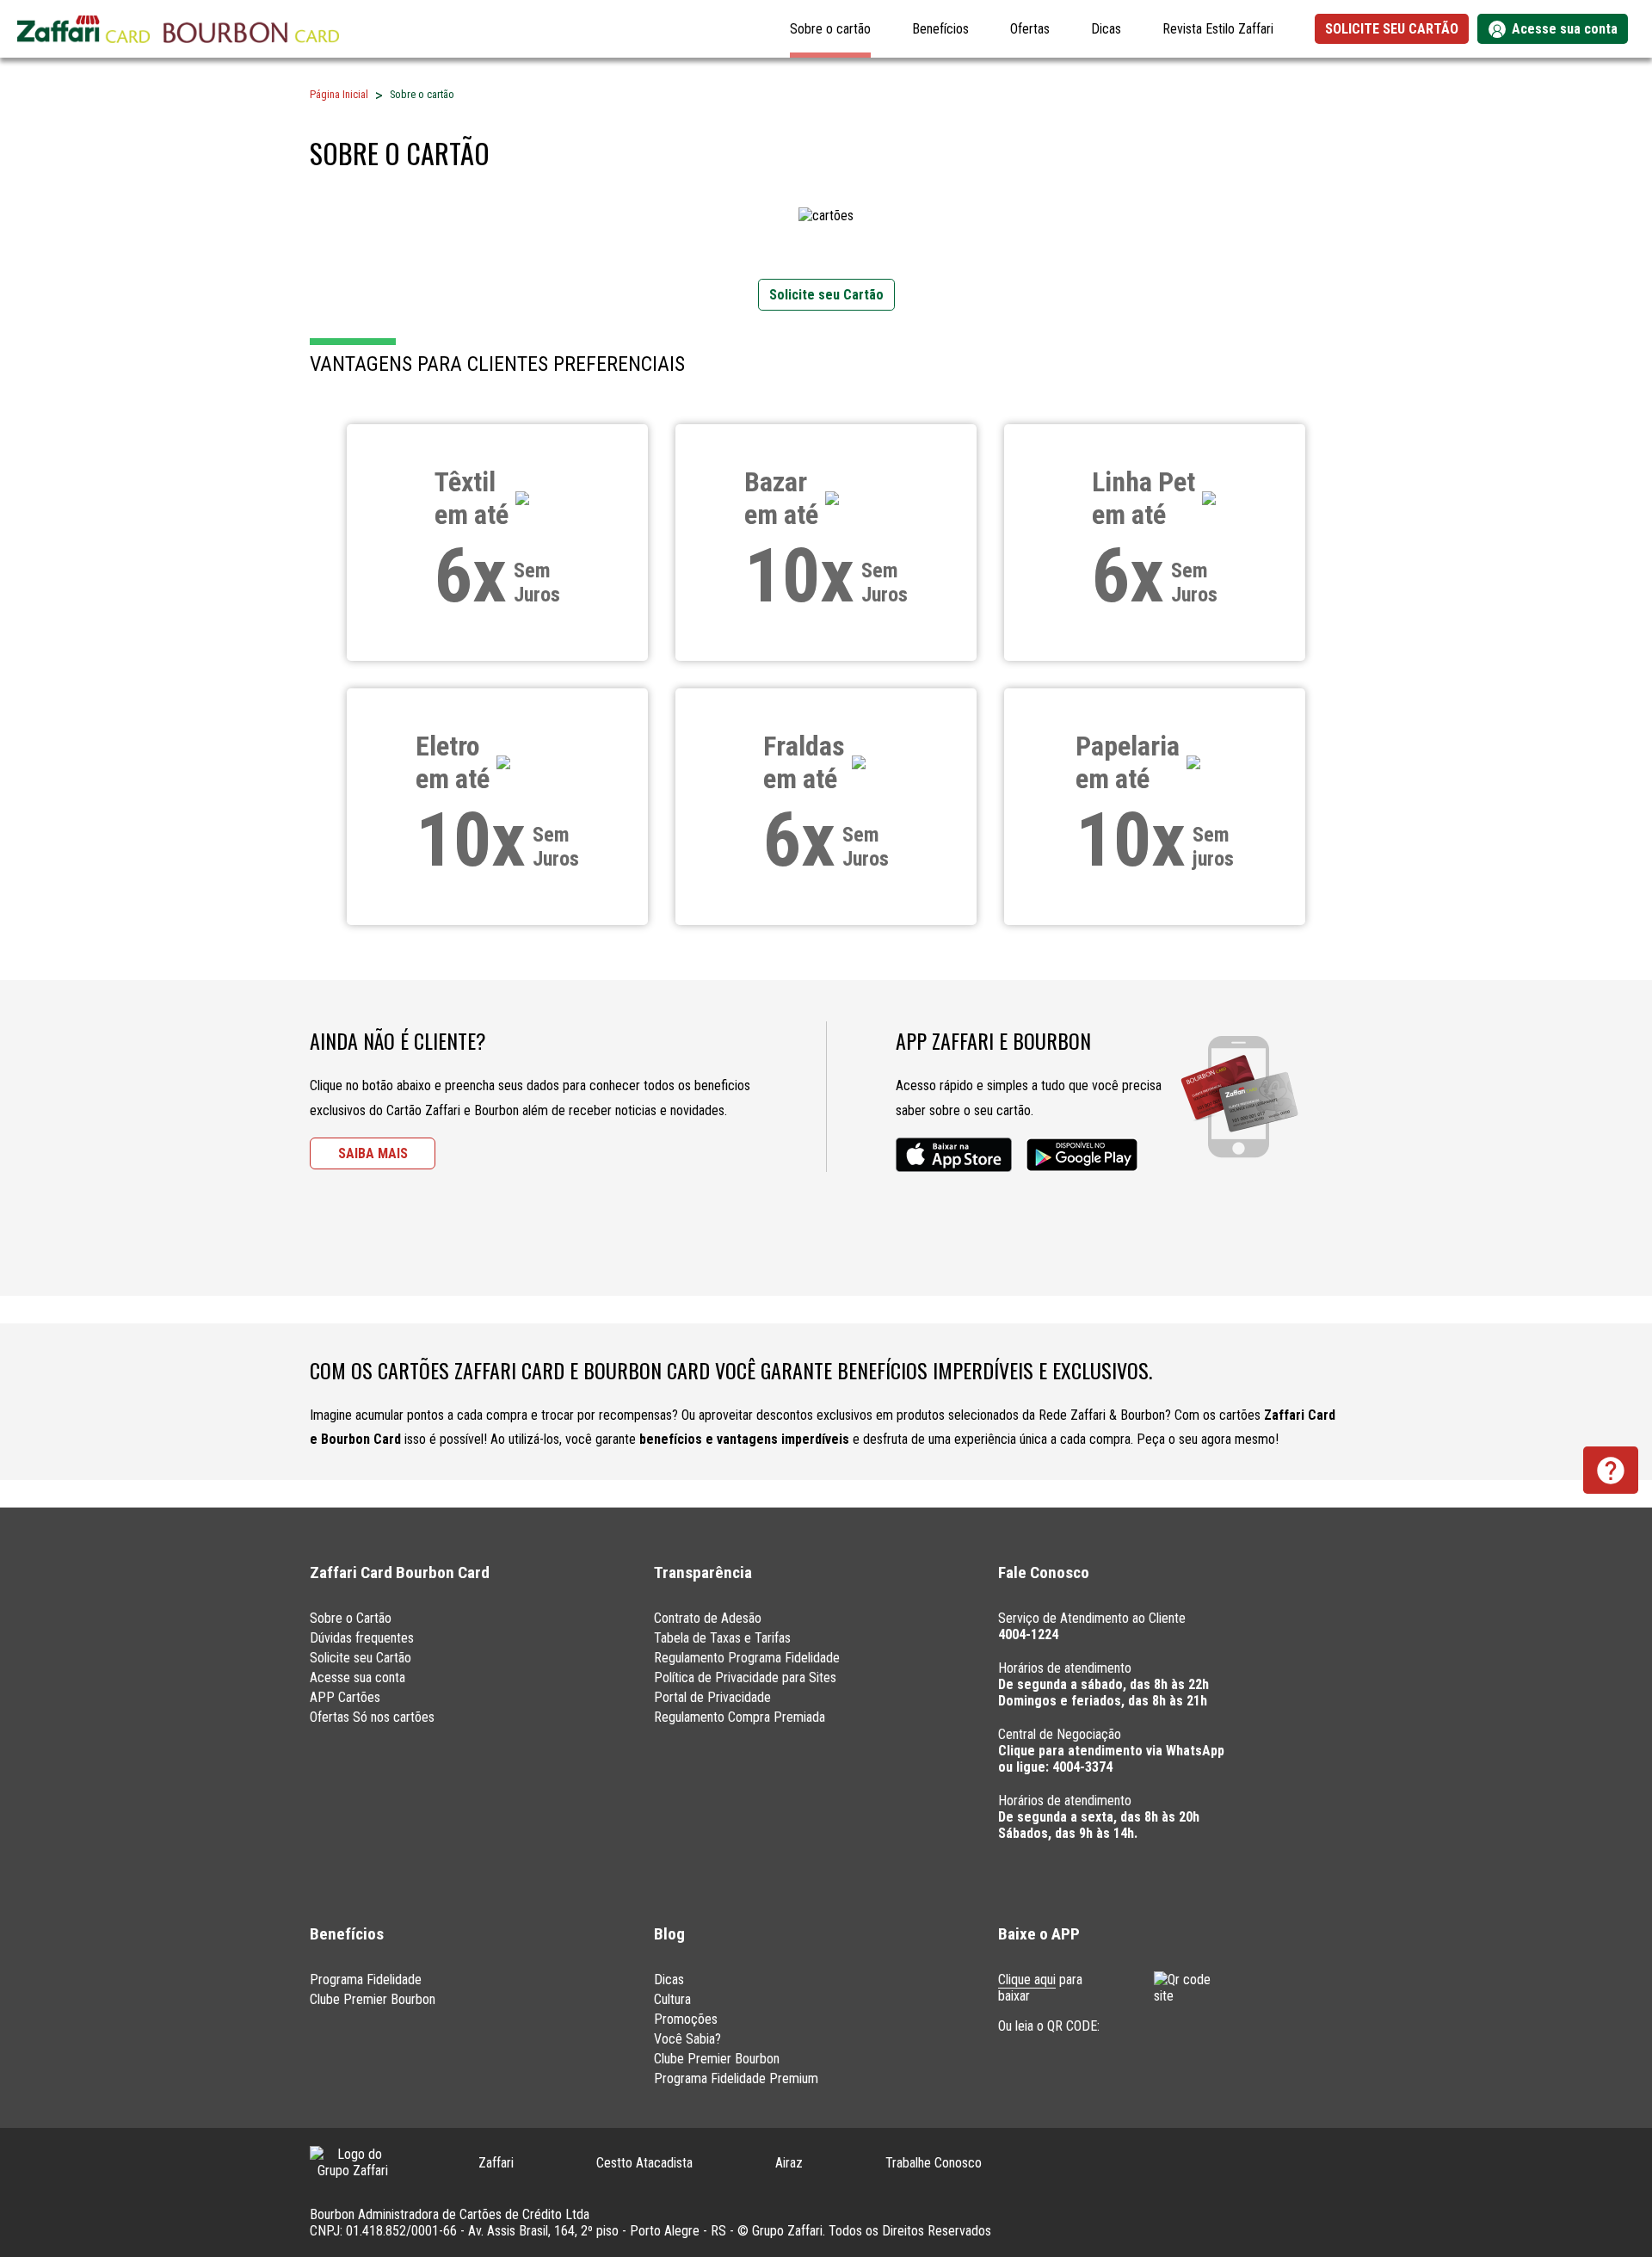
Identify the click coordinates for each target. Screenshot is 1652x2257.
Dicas (1106, 29)
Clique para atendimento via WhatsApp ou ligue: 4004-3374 (1111, 1759)
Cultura (672, 1999)
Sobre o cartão (830, 29)
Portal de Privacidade (712, 1697)
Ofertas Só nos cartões (372, 1717)
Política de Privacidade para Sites (745, 1677)
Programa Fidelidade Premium (736, 2078)
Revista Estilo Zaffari (1218, 29)
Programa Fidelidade (366, 1979)
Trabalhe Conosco (934, 2163)
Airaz (789, 2163)
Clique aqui (1027, 1979)
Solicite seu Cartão (361, 1658)
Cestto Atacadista (644, 2163)
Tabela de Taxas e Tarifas (722, 1638)
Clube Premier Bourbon (373, 1999)
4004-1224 (1028, 1634)
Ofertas (1030, 29)
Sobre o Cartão (351, 1618)
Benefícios (940, 29)
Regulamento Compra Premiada (740, 1717)
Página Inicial (339, 94)
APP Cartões (345, 1697)
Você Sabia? (687, 2039)
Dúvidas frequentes (362, 1638)
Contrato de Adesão (708, 1618)
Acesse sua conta (358, 1677)
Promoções (686, 2019)
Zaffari (496, 2163)
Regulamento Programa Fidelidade (747, 1658)
